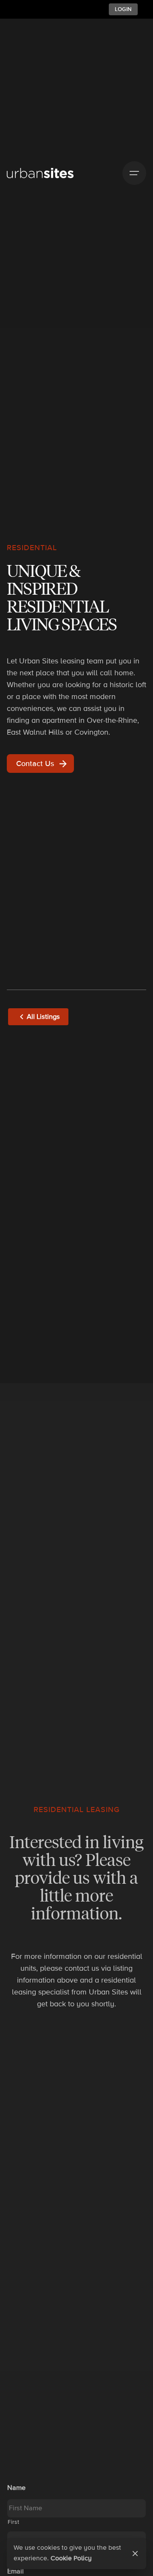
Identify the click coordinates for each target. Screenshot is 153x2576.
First (13, 2522)
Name (16, 2488)
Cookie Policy (71, 2558)
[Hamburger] (134, 173)
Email (16, 2571)
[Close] (135, 2554)
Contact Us (35, 764)
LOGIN (123, 9)
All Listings (43, 1017)
